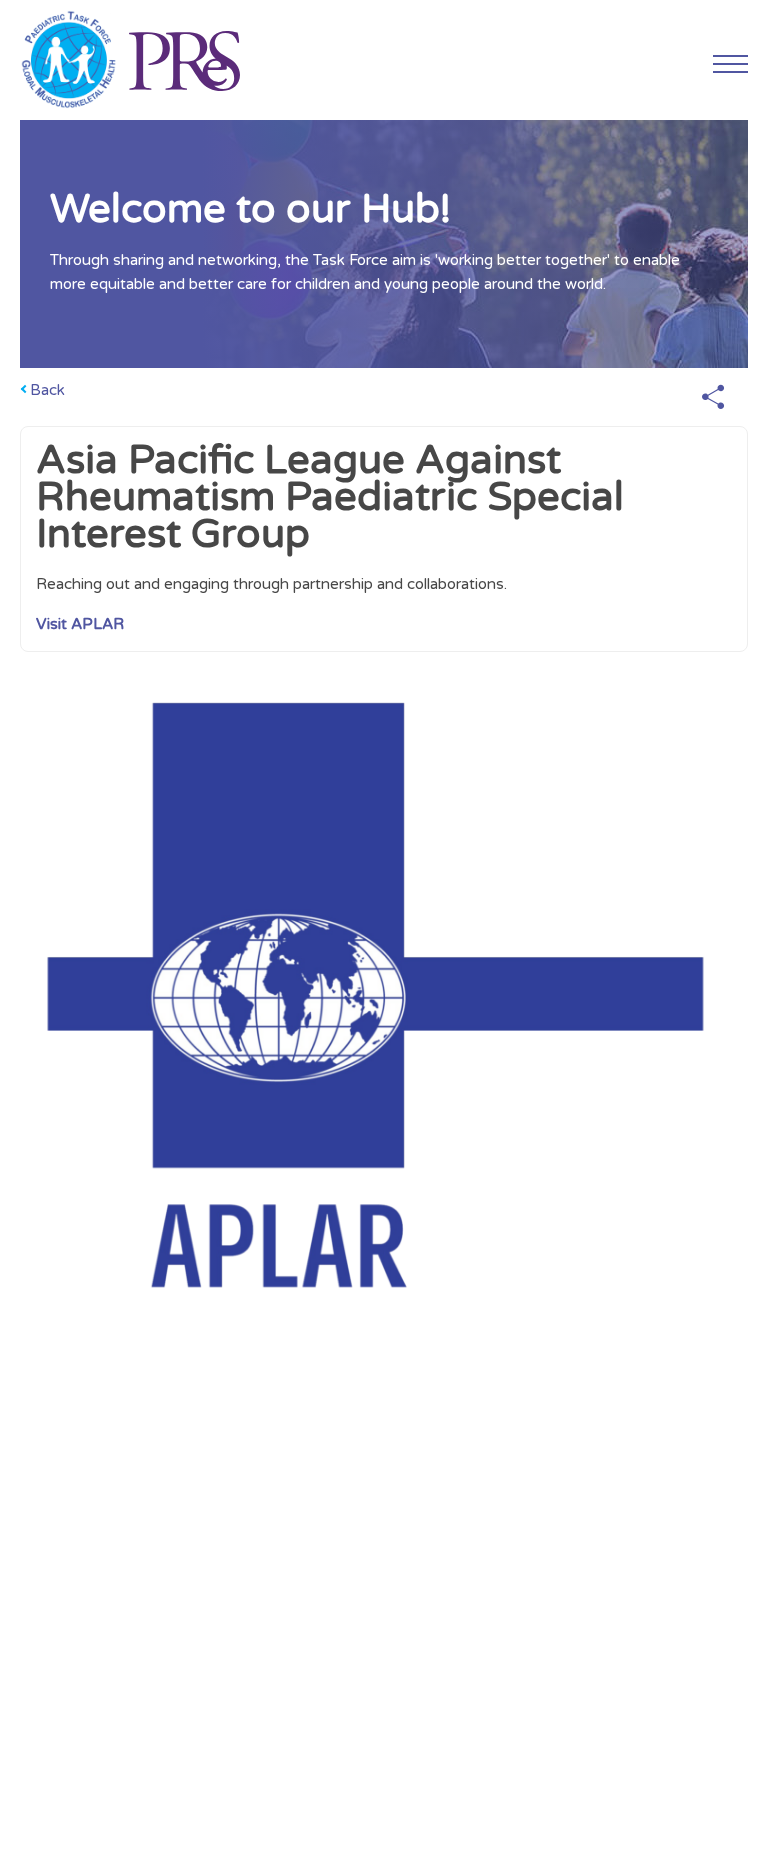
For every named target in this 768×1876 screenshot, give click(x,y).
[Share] (713, 398)
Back (47, 390)
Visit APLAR (80, 624)
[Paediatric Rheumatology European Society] (184, 60)
